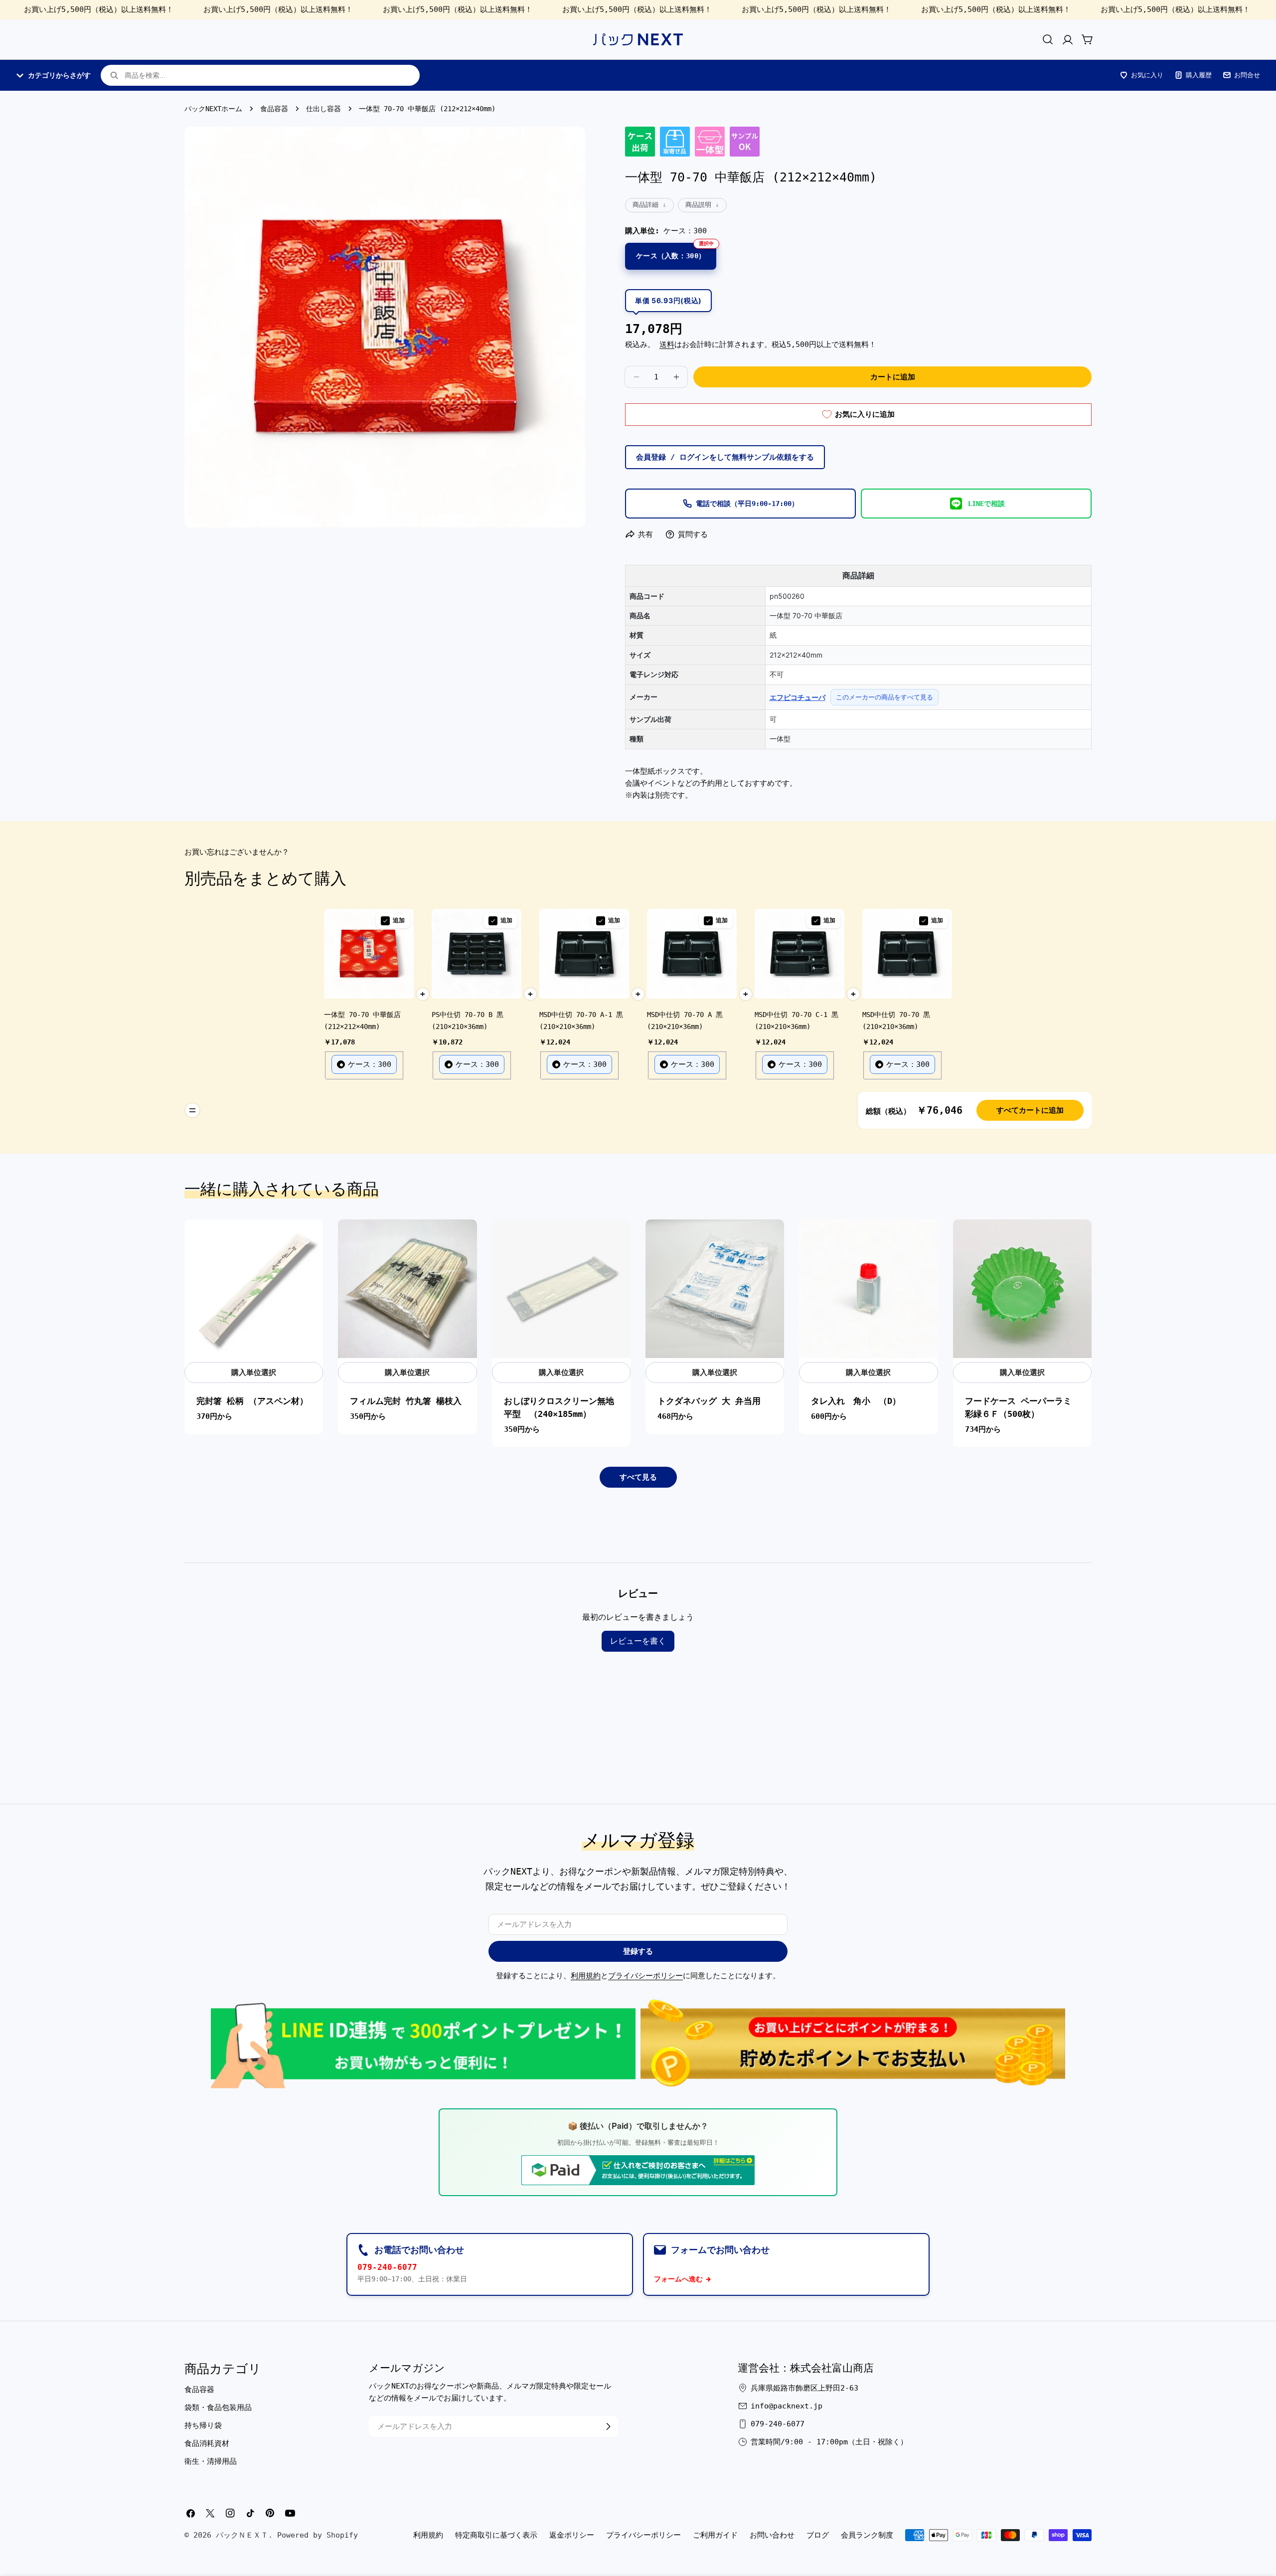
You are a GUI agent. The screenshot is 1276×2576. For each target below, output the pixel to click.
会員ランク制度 (867, 2535)
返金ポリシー (572, 2535)
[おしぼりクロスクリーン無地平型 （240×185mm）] (561, 1289)
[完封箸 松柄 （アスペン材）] (254, 1289)
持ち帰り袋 (203, 2425)
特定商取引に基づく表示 (496, 2535)
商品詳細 (645, 205)
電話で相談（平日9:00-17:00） (747, 504)
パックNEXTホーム (213, 109)
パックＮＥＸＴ (242, 2535)
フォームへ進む (678, 2279)
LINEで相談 (986, 504)
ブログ (818, 2535)
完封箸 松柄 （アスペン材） (252, 1401)
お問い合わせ (772, 2535)
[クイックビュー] (310, 1240)
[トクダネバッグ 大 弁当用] (715, 1289)
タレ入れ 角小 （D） (856, 1401)
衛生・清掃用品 (211, 2461)
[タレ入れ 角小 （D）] (868, 1289)
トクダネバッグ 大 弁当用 (709, 1401)
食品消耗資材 (207, 2443)
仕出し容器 (323, 109)
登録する (638, 1951)
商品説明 (698, 205)
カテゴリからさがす (59, 75)
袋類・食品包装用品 (218, 2407)
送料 (667, 344)
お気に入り (1147, 75)
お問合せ (1247, 75)
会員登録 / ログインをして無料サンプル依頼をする (725, 457)
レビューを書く (638, 1641)
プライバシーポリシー (645, 1976)
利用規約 (586, 1976)
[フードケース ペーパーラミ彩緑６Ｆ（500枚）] (1022, 1289)
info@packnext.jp (787, 2406)
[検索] (1048, 39)
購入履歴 (1199, 75)
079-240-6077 (387, 2267)
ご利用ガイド (715, 2535)
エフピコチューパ (797, 697)
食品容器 (274, 109)
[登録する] (608, 2426)
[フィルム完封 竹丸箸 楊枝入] (407, 1289)
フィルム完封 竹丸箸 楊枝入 (406, 1401)
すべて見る (638, 1477)
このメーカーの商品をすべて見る (884, 697)
